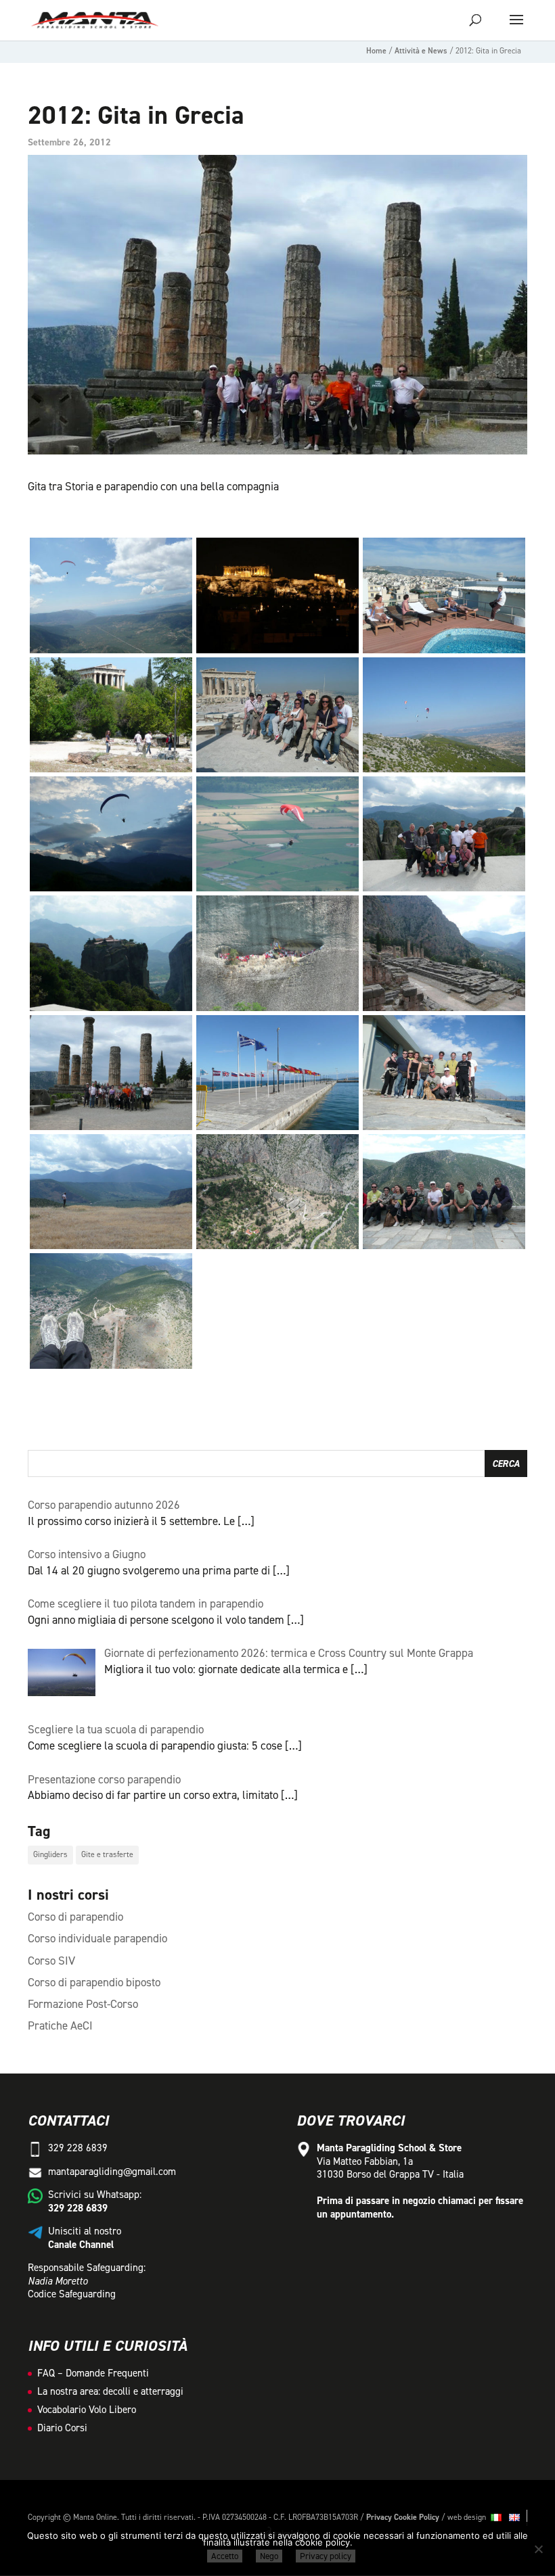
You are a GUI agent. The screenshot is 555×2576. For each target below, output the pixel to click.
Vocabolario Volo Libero (87, 2410)
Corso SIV (51, 1961)
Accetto (225, 2556)
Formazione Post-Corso (83, 2004)
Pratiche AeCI (60, 2025)
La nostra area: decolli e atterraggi (110, 2391)
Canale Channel (81, 2245)
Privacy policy (326, 2556)
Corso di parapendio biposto (94, 1982)
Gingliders (50, 1854)
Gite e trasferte (107, 1854)
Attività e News (421, 51)
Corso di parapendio (75, 1917)
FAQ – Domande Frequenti (93, 2373)
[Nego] (538, 2549)
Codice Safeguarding (72, 2294)
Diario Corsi (62, 2428)
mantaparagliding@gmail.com (112, 2172)
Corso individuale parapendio (97, 1938)
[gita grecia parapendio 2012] (111, 653)
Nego (269, 2556)
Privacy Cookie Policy (403, 2517)
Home (376, 51)
